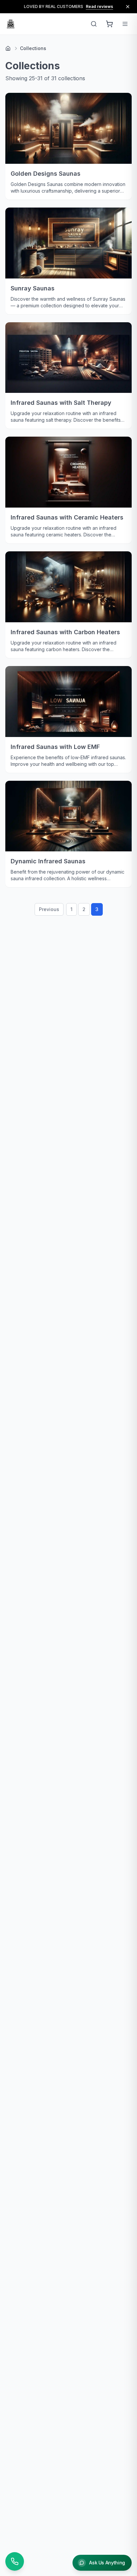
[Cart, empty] (109, 24)
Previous (49, 909)
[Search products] (94, 24)
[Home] (8, 48)
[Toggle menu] (125, 24)
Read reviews (99, 6)
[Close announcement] (128, 7)
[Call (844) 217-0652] (15, 2561)
